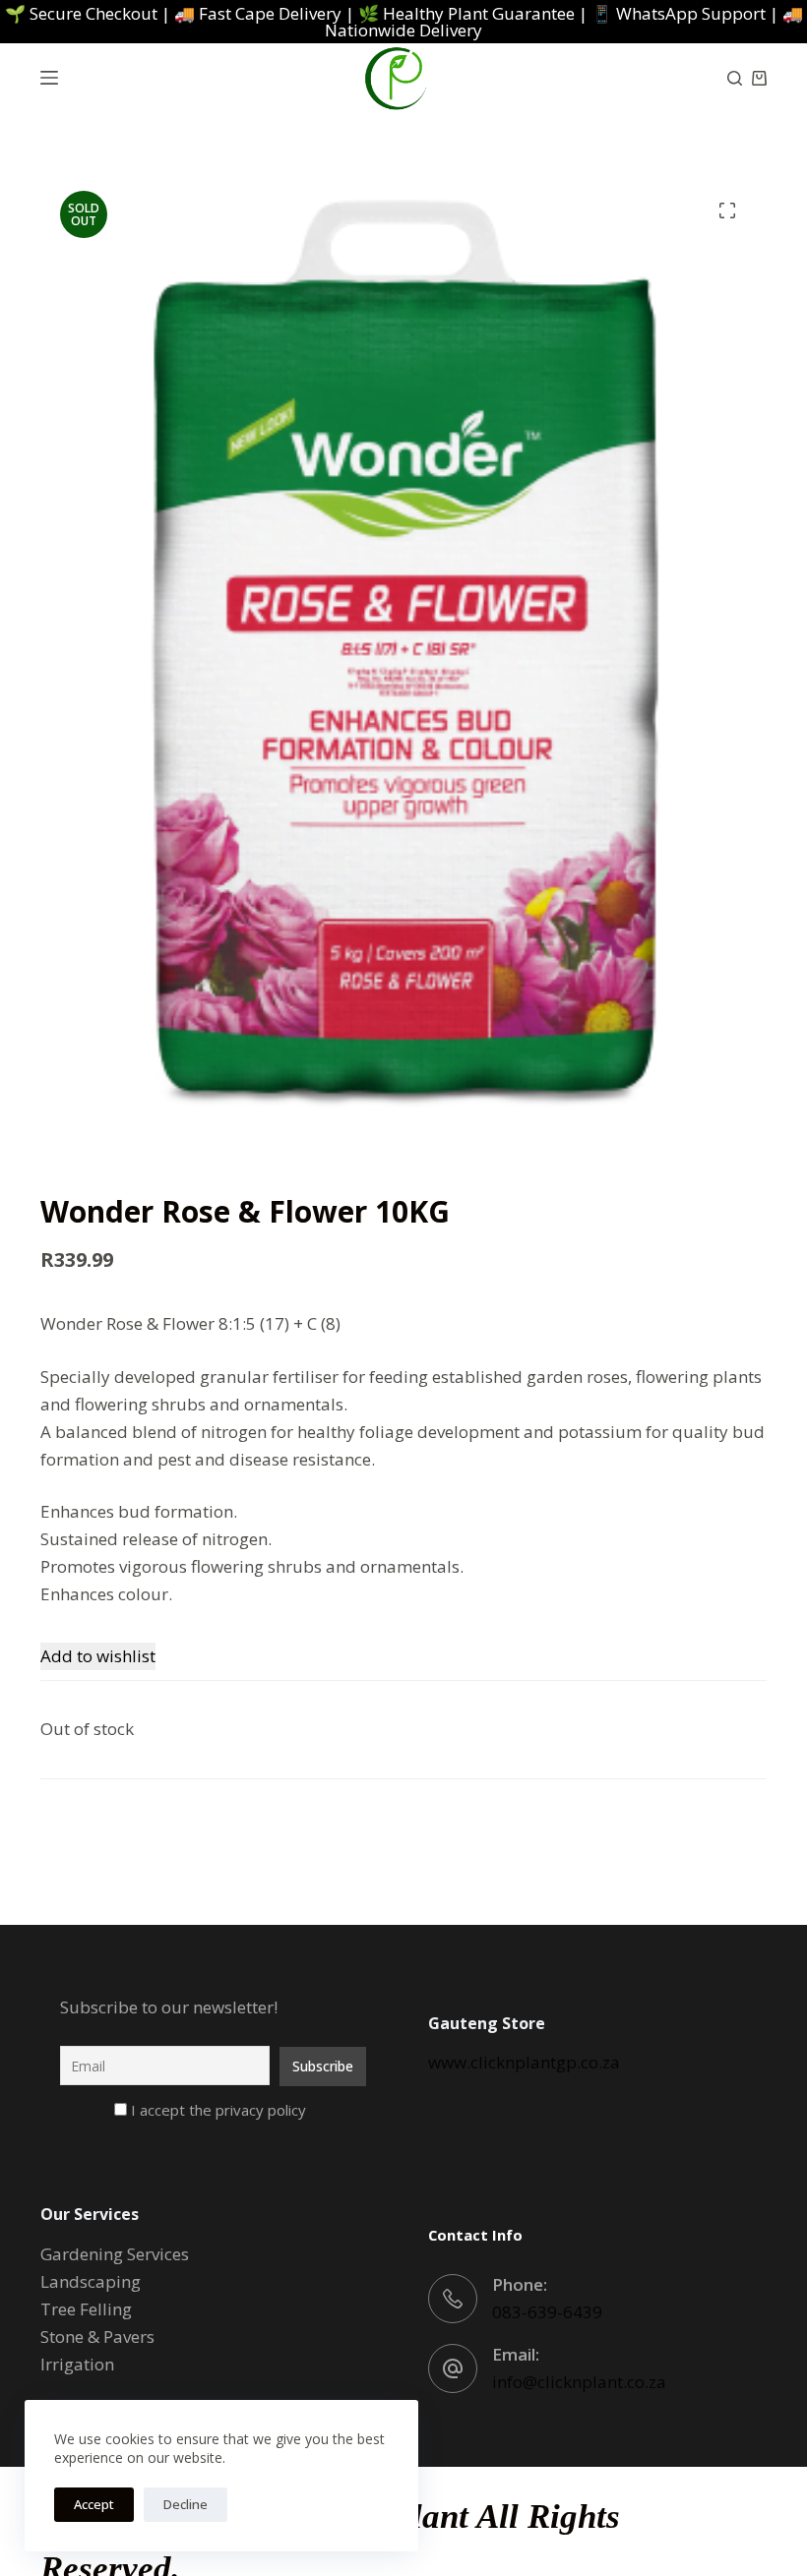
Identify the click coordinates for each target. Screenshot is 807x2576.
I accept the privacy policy (217, 2110)
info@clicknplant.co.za (579, 2382)
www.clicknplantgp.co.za (524, 2062)
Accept (94, 2504)
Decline (186, 2504)
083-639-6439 (547, 2312)
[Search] (735, 78)
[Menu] (49, 78)
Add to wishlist (98, 1656)
